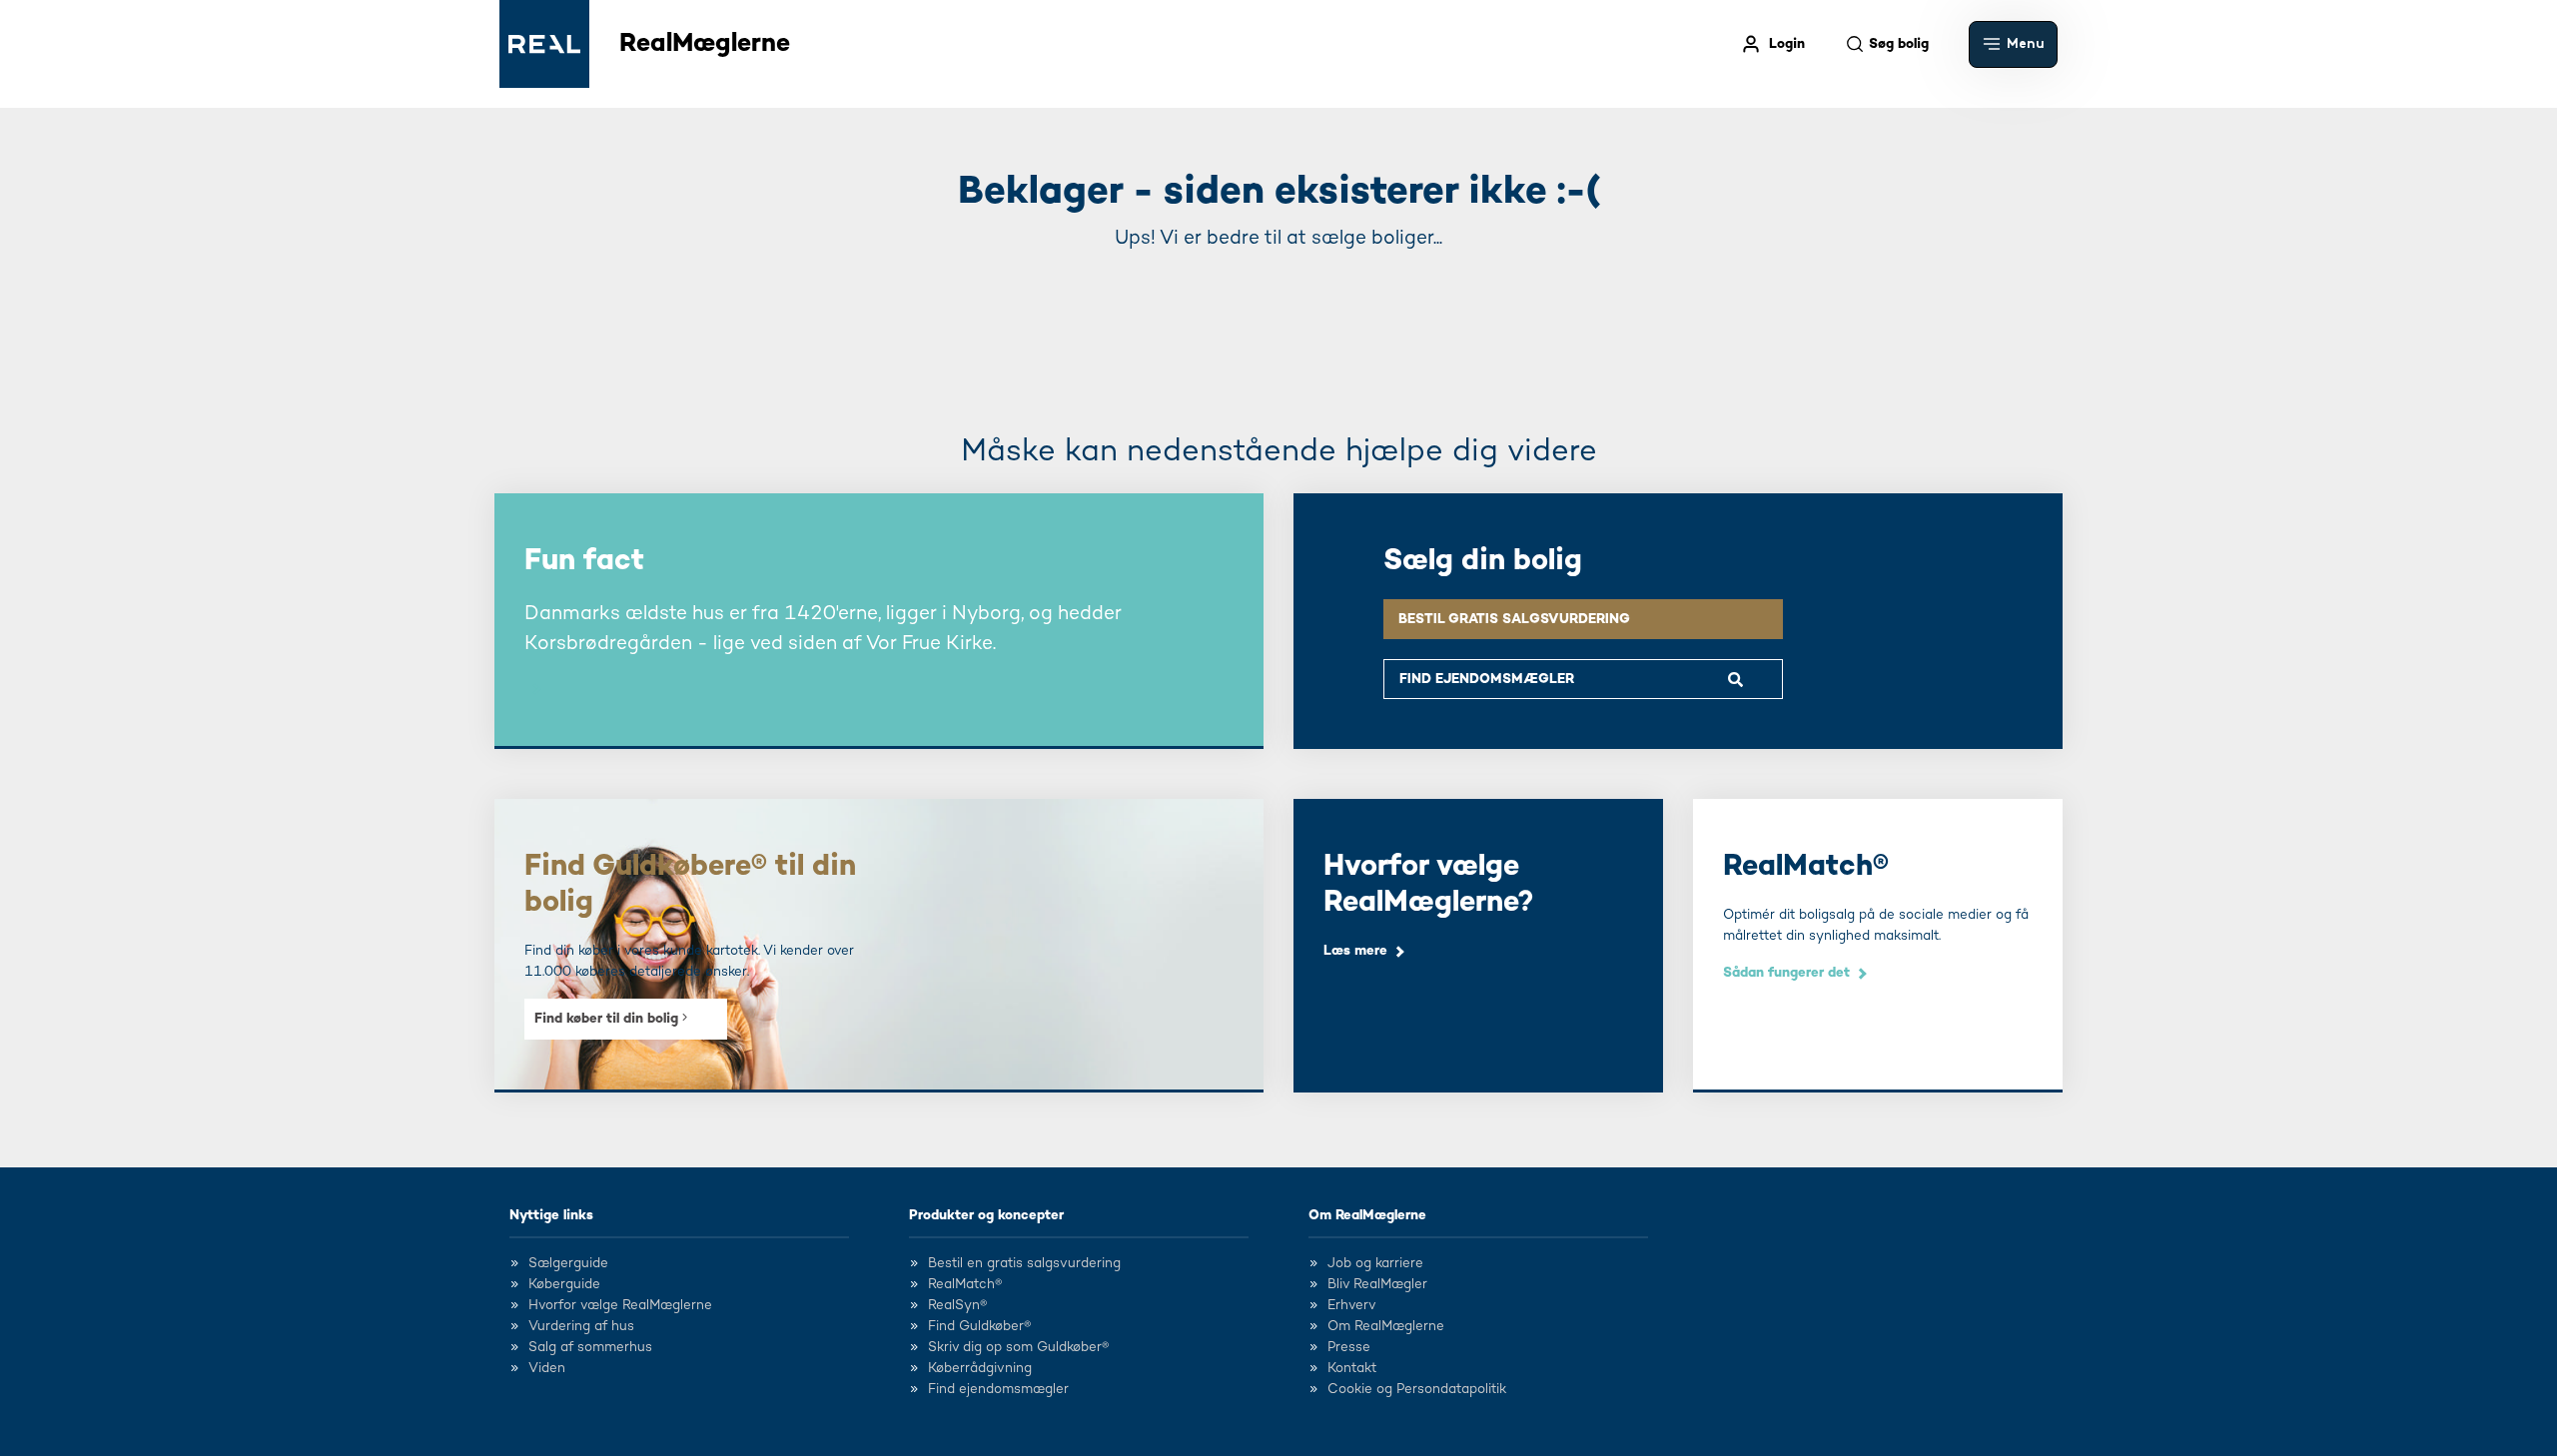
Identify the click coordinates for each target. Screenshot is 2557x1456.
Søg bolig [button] (1899, 44)
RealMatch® (965, 1284)
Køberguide (564, 1284)
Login (1787, 44)
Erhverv (1352, 1305)
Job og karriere (1375, 1263)
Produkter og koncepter (986, 1215)
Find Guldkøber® (979, 1326)
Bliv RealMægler (1377, 1284)
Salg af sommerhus (590, 1347)
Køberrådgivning (980, 1368)
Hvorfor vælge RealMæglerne (620, 1305)
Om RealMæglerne (1367, 1215)
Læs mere (1355, 951)
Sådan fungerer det (1786, 973)
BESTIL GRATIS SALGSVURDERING (1514, 619)
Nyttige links (551, 1215)
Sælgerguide (568, 1263)
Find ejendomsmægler (998, 1389)
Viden (547, 1368)
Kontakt (1352, 1368)
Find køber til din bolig (608, 1019)
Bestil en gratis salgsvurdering (1024, 1263)
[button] (2013, 44)
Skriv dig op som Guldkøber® (1018, 1347)
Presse (1349, 1347)
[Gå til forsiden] (544, 44)
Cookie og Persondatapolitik (1417, 1389)
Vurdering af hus (581, 1326)
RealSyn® (957, 1305)
